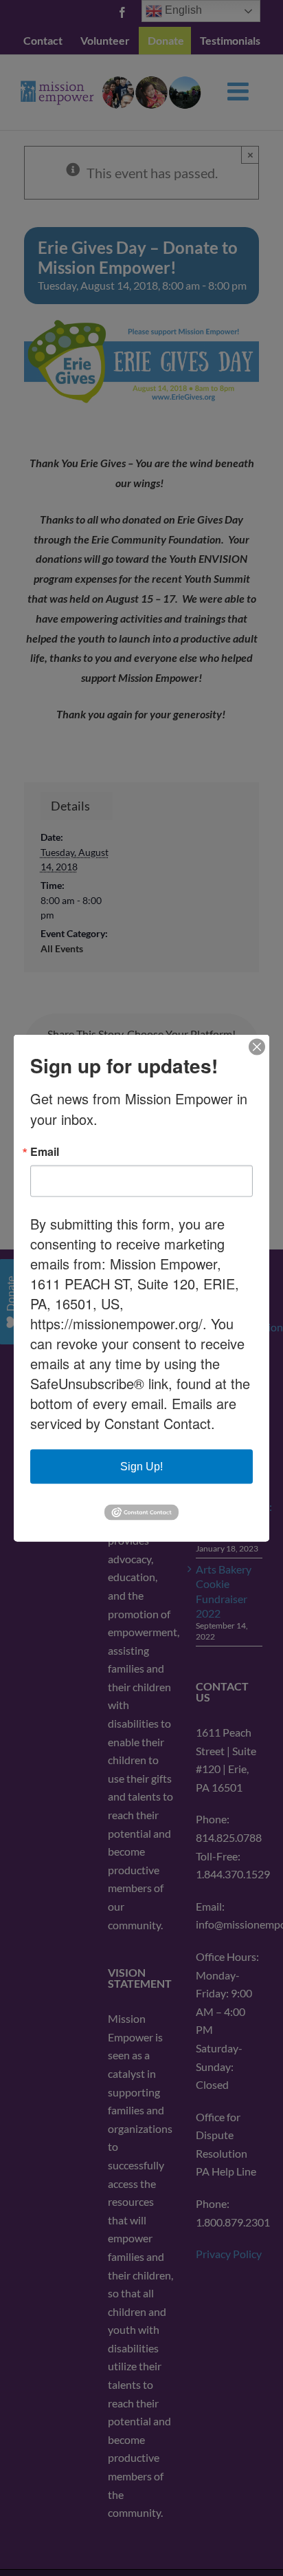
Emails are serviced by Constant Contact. (133, 1413)
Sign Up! (141, 1467)
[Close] (257, 1047)
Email (45, 1152)
